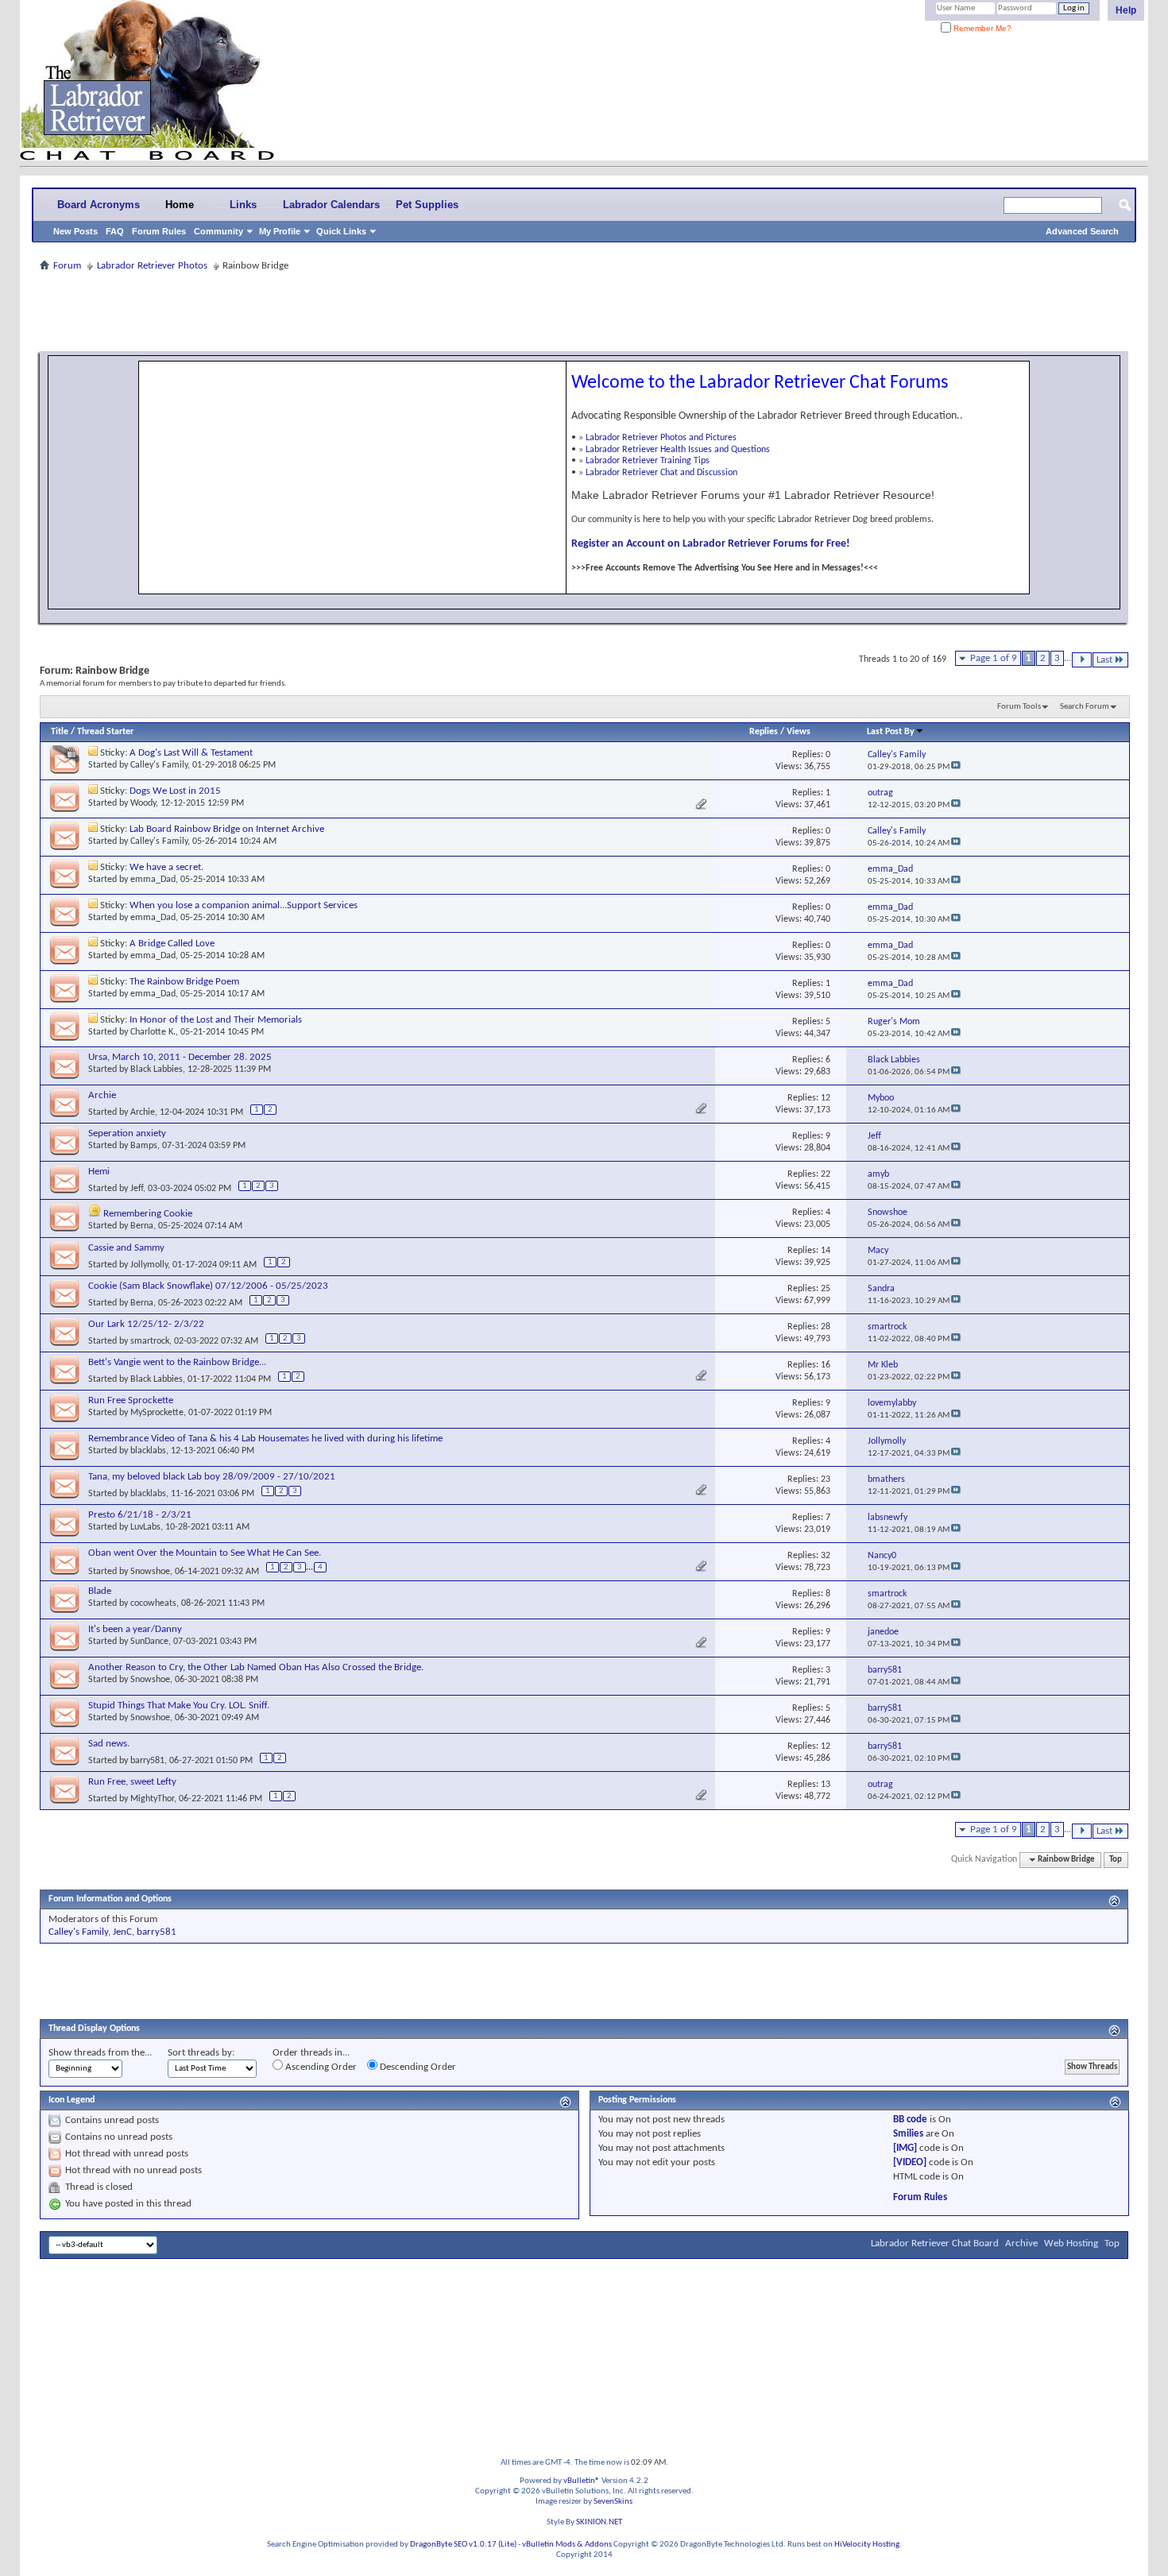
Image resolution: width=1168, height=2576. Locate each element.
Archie (102, 1095)
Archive (1021, 2243)
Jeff (137, 1189)
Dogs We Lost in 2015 (175, 791)
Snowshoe (150, 1572)
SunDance (149, 1642)
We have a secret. (166, 867)
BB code (910, 2120)
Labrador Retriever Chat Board (935, 2243)
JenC (122, 1932)
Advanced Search (1082, 231)
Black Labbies (157, 1069)
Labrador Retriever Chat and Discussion (661, 473)
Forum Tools (1019, 707)
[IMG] (905, 2148)
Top (1116, 1860)
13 (826, 1785)
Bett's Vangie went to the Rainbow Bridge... (177, 1362)
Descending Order (417, 2067)
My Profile (280, 231)
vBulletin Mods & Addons (567, 2545)
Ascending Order (320, 2067)
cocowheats (153, 1603)
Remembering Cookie (148, 1214)
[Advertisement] (584, 311)
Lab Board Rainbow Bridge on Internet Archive (227, 829)
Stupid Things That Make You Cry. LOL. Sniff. (179, 1706)
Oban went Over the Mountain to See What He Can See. (205, 1553)
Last (1104, 660)
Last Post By (891, 732)
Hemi (99, 1172)
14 (826, 1251)
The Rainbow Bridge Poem (184, 982)
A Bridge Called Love (172, 944)
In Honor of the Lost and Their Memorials (216, 1020)
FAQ (115, 231)
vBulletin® (582, 2481)
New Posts (75, 231)
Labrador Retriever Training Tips (648, 461)
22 (826, 1174)
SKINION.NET (599, 2522)
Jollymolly (149, 1265)
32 (826, 1556)
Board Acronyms (99, 205)
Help (1126, 10)
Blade (100, 1591)
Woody (143, 803)
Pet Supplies (427, 205)
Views (799, 732)
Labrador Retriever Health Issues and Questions (678, 450)
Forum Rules (159, 231)
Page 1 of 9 (994, 658)
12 (826, 1098)
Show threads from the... (100, 2053)
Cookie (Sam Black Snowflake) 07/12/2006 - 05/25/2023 (208, 1286)
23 (826, 1479)
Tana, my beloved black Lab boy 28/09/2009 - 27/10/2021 (212, 1477)
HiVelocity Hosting (867, 2545)
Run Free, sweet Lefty (132, 1782)
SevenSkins (613, 2502)
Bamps (144, 1146)
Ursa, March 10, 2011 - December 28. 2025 (180, 1057)
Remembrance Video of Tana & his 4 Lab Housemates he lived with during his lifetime (265, 1439)
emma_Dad (153, 880)
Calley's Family (159, 765)
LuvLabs (145, 1527)
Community (219, 231)
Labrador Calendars (331, 205)
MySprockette (157, 1413)
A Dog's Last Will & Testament (191, 753)
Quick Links (341, 231)
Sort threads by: (201, 2053)
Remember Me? (981, 28)
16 (826, 1365)
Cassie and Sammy (126, 1248)
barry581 (147, 1761)
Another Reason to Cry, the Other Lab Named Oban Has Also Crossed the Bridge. (256, 1667)
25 (826, 1289)
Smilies (908, 2134)
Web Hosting (1071, 2243)
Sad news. (109, 1744)
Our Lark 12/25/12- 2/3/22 (146, 1324)
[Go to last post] (956, 767)
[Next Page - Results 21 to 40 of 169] (1082, 660)
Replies (764, 732)
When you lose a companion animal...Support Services (244, 905)
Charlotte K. (153, 1032)
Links (243, 205)
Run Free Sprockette (131, 1400)
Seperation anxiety (127, 1133)
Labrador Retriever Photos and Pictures (661, 438)
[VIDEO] (910, 2162)
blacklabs (148, 1451)
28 (826, 1327)
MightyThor (152, 1799)
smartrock (150, 1341)
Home (180, 205)
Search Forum (1085, 707)
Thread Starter (105, 732)
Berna (142, 1226)
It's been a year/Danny (135, 1629)
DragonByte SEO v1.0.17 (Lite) (463, 2545)
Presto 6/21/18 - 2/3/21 (140, 1515)
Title (60, 732)
